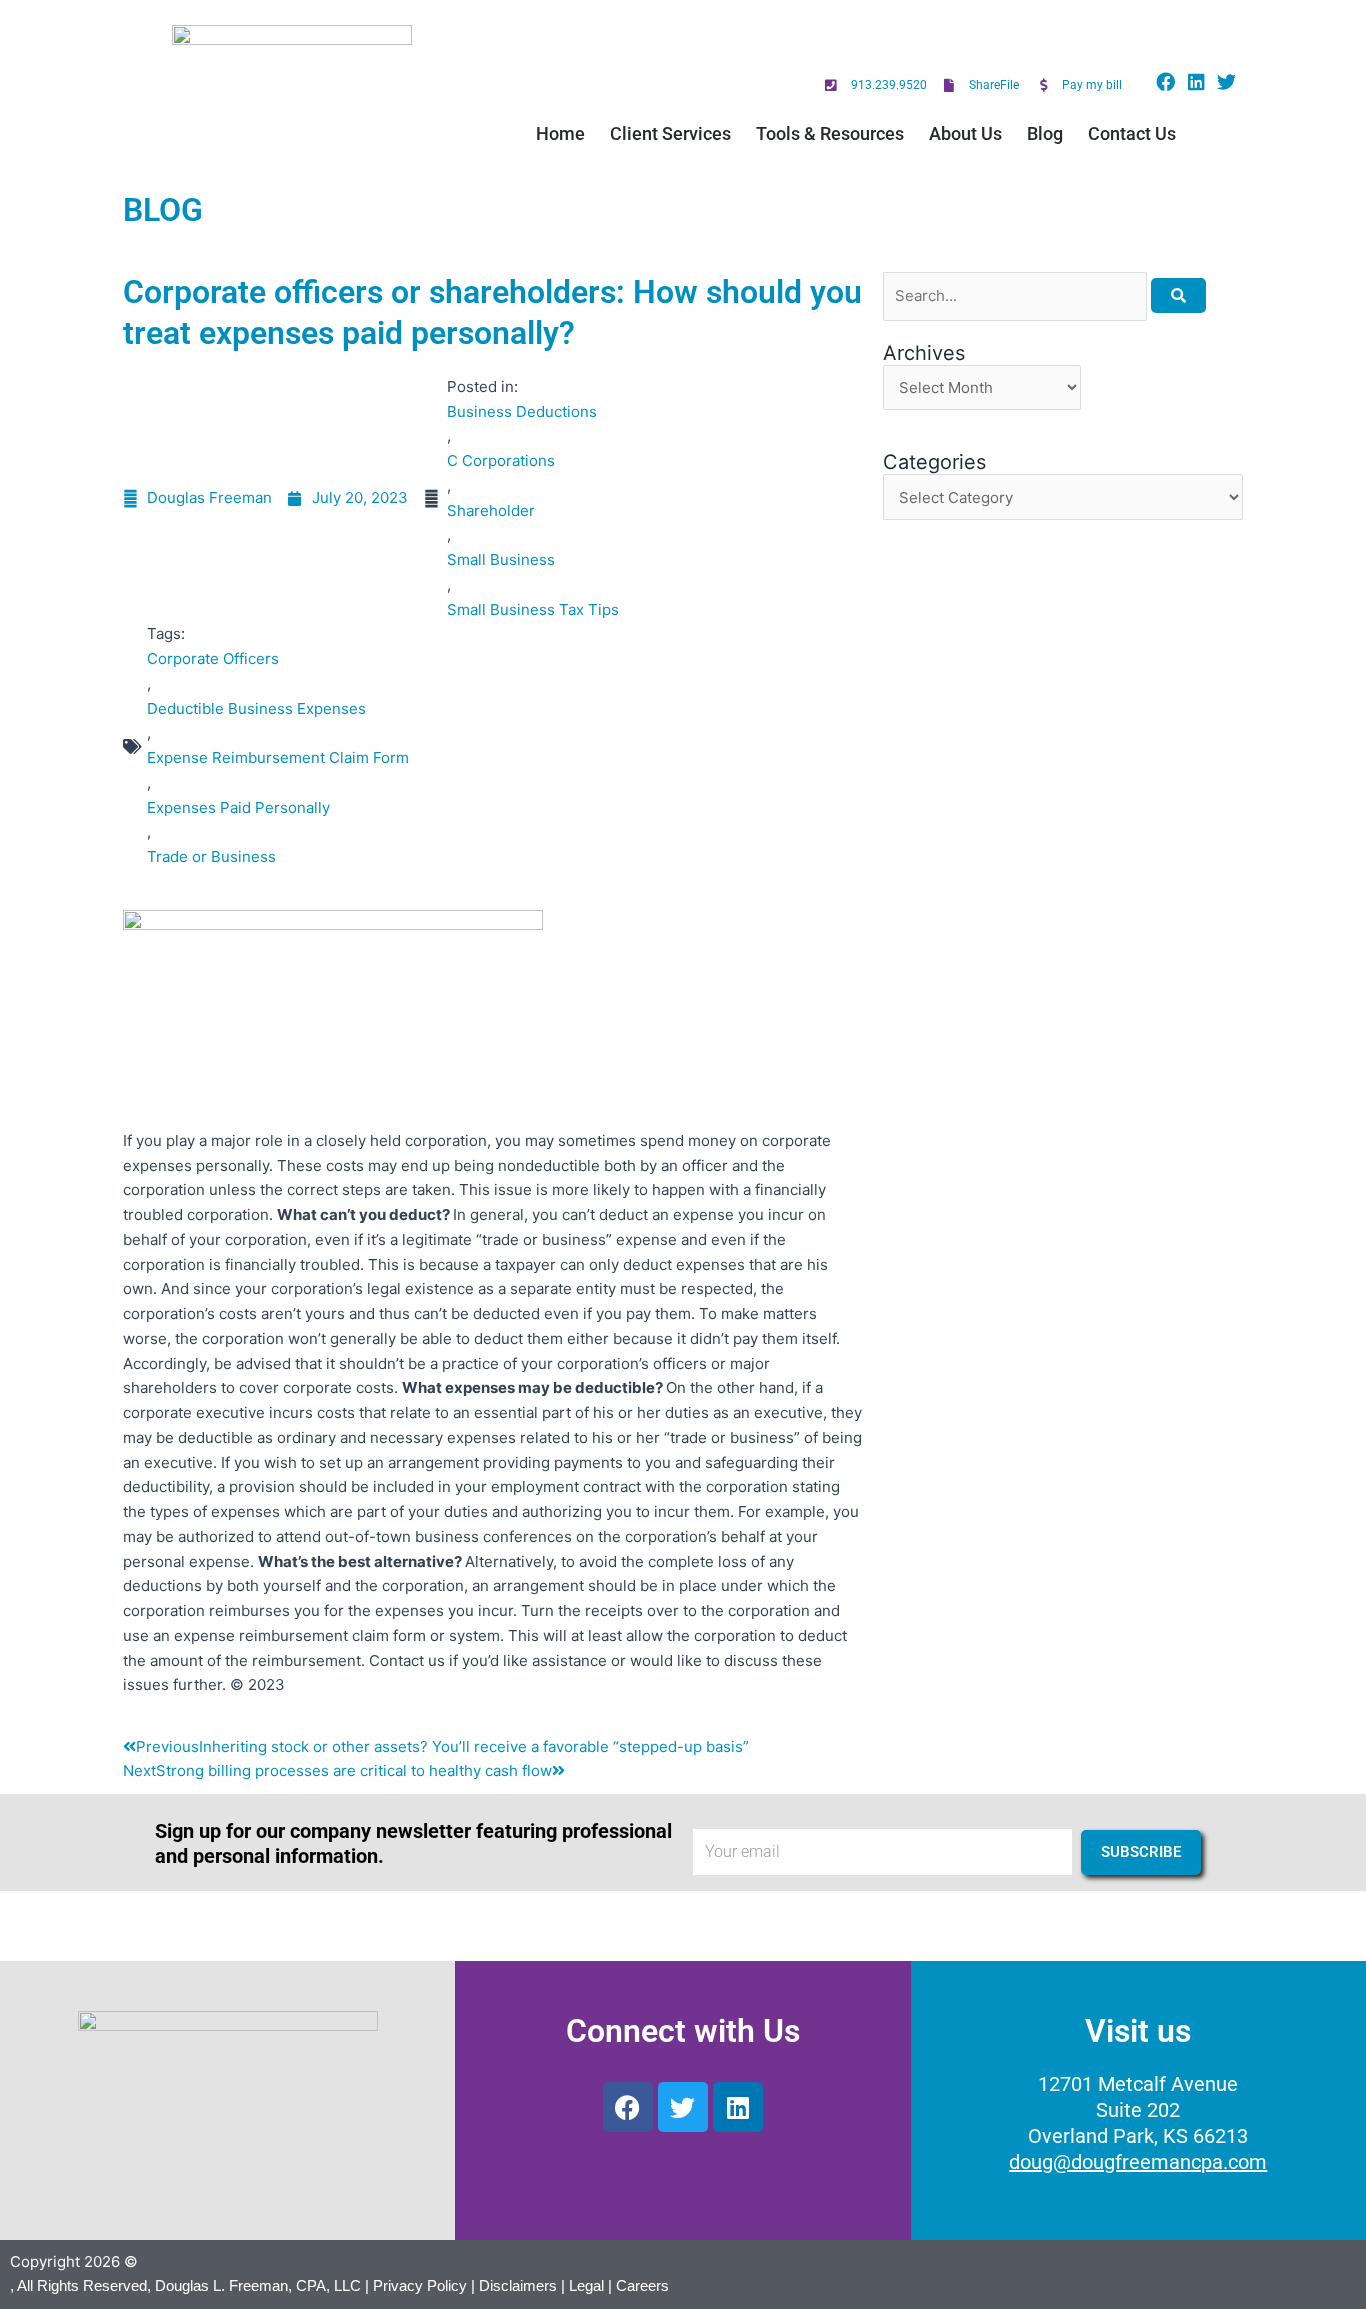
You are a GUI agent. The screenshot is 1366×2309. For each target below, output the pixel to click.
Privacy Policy (420, 2285)
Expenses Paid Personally (238, 807)
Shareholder (491, 510)
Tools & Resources (830, 133)
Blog (1045, 133)
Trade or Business (211, 856)
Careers (642, 2285)
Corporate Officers (213, 658)
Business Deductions (522, 411)
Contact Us (1132, 133)
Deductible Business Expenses (256, 708)
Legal (586, 2285)
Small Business (501, 559)
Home (560, 133)
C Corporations (501, 460)
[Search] (1178, 295)
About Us (965, 133)
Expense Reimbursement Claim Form (278, 757)
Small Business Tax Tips (533, 609)
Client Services (670, 133)
